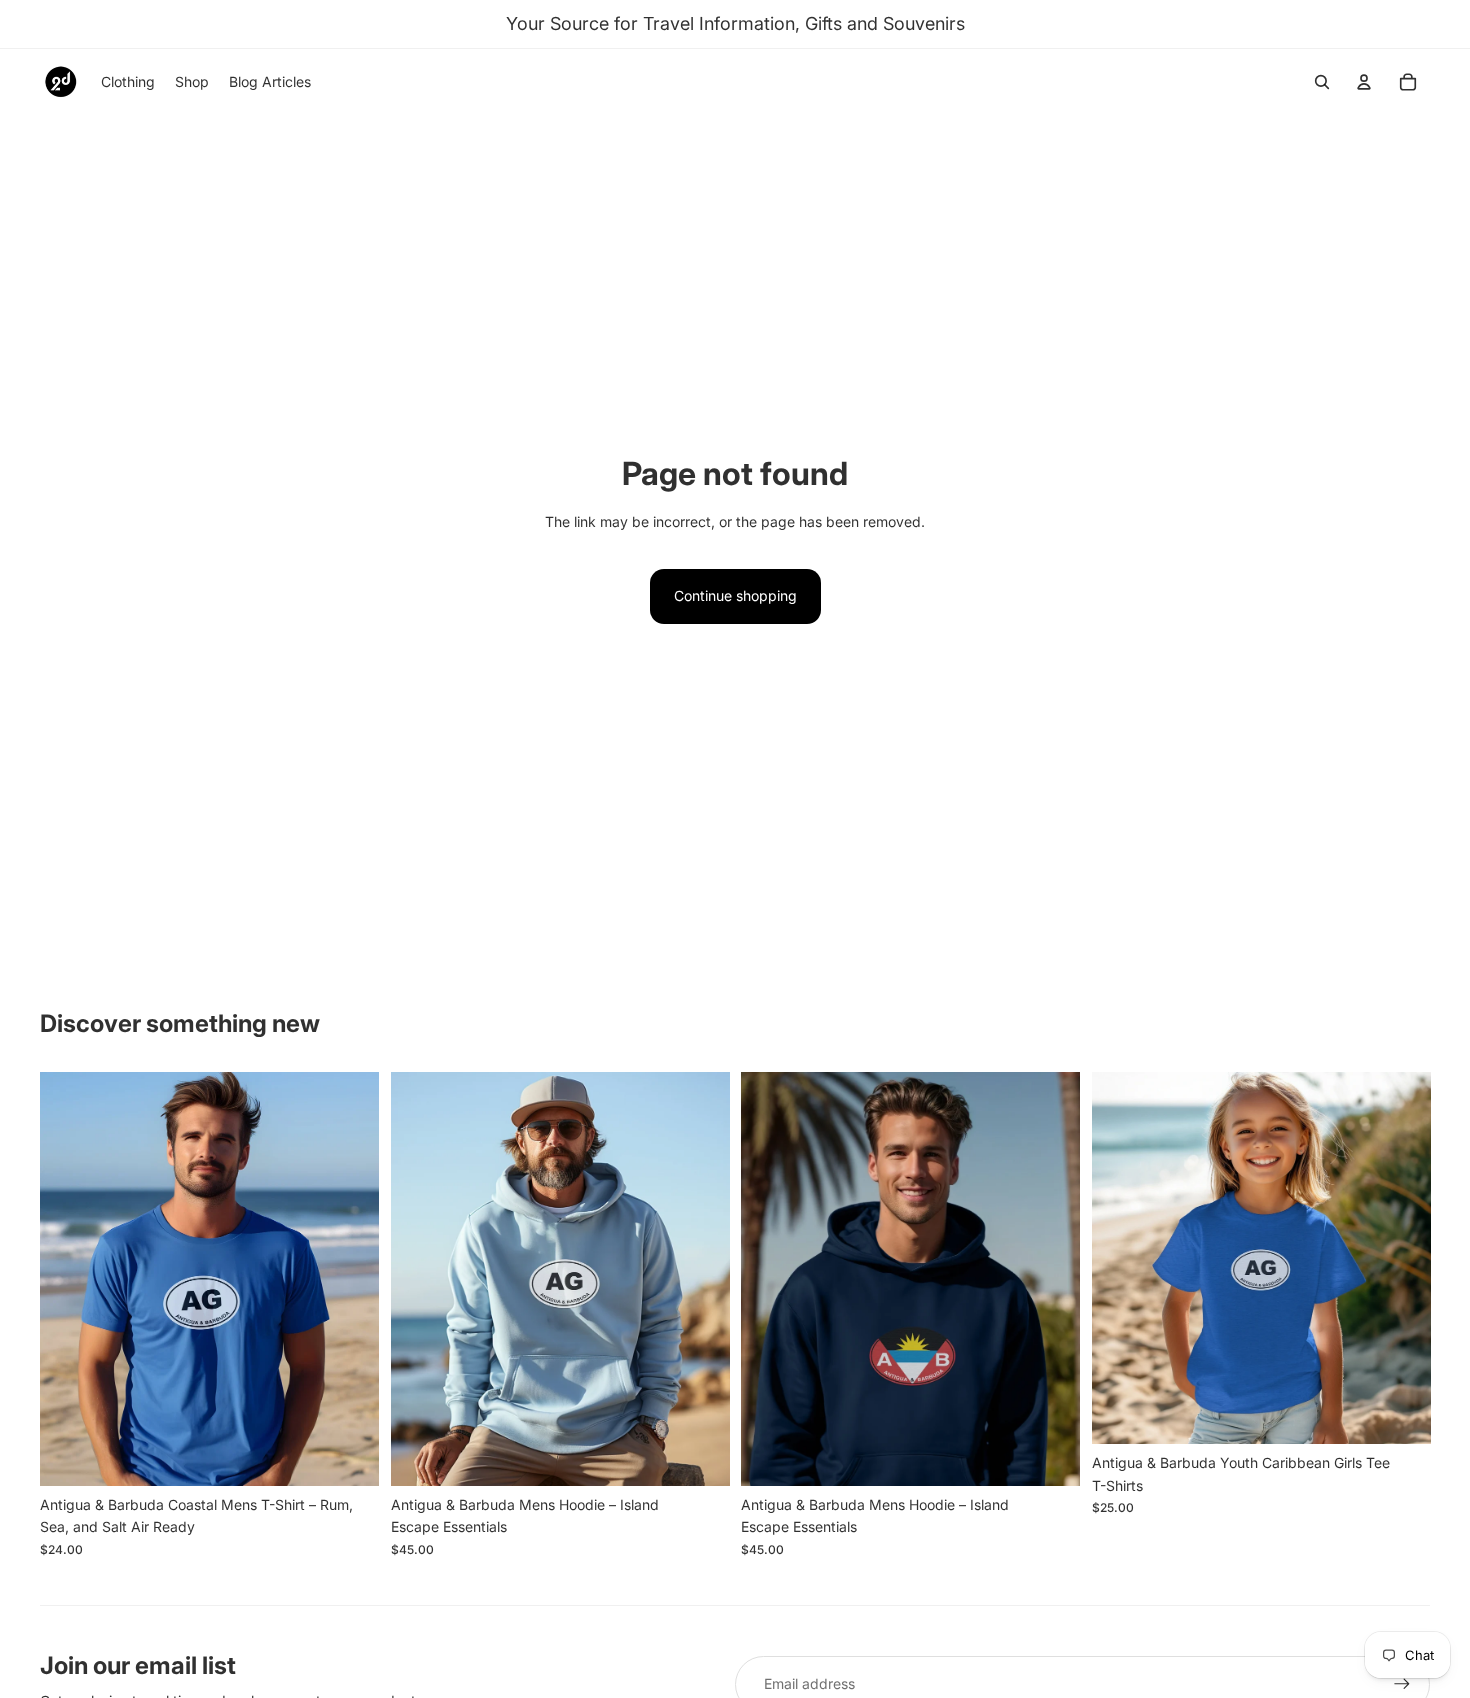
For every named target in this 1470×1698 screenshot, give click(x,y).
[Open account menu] (1364, 82)
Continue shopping (735, 595)
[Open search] (1322, 82)
